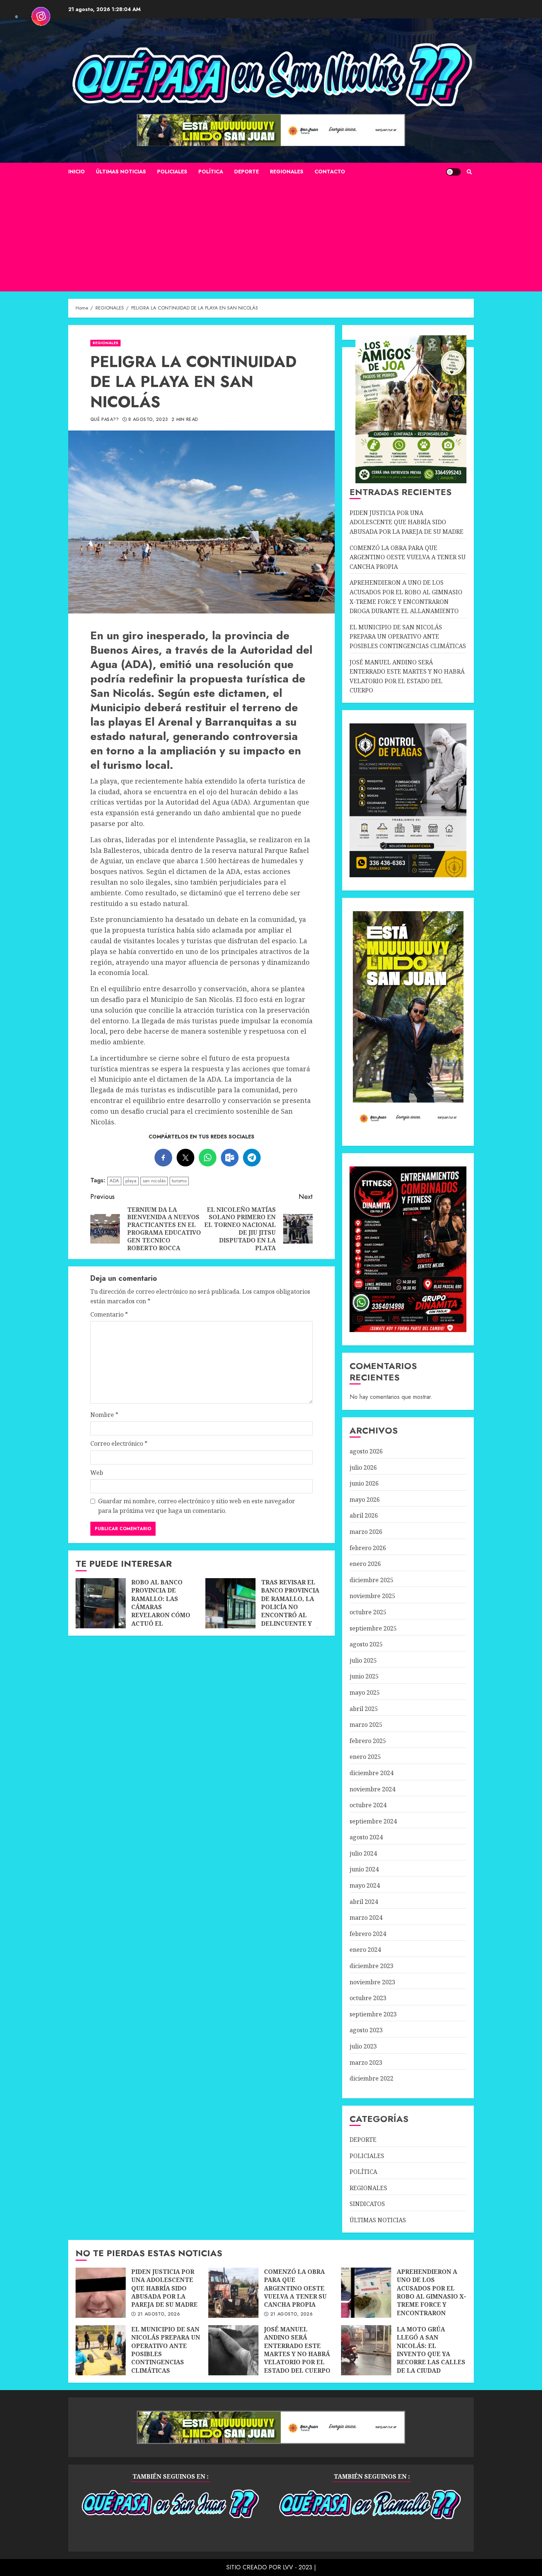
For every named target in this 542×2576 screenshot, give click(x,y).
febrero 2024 (368, 1934)
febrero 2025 (368, 1741)
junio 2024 (364, 1869)
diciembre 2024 (371, 1773)
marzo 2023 (366, 2062)
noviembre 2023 (372, 1982)
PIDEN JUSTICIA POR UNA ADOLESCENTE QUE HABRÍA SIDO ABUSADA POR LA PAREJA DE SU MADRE (406, 522)
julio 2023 (363, 2046)
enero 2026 (365, 1564)
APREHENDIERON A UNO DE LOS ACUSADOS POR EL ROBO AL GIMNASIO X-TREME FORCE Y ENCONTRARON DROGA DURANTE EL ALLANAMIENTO (366, 2293)
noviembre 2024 (372, 1789)
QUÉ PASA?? (105, 420)
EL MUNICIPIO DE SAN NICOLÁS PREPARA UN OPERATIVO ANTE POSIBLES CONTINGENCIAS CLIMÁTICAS (408, 637)
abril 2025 (364, 1709)
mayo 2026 (365, 1500)
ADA (114, 1181)
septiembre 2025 (373, 1628)
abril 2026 (364, 1515)
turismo (179, 1181)
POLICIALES (172, 172)
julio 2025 (363, 1660)
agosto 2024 (366, 1837)
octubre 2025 (368, 1612)
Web (97, 1473)
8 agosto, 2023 (148, 420)
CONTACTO (330, 172)
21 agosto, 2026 (159, 2314)
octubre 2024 (368, 1805)
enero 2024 (365, 1950)
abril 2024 (364, 1902)
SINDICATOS (367, 2204)
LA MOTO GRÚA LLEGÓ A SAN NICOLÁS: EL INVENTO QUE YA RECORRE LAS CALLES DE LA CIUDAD (366, 2350)
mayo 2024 (365, 1885)
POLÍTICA (211, 172)
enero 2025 (365, 1757)
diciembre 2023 (371, 1966)
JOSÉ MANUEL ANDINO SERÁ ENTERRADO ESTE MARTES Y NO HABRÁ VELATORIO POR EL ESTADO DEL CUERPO (233, 2350)
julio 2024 (363, 1853)
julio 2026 (363, 1467)
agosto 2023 (366, 2030)
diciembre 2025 (371, 1580)
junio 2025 (364, 1676)
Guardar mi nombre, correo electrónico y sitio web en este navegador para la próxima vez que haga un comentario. (197, 1506)
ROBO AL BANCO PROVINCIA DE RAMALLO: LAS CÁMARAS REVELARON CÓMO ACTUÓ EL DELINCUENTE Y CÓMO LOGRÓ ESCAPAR (101, 1603)
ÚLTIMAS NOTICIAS (121, 172)
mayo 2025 (365, 1692)
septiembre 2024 (373, 1821)
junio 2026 (364, 1483)
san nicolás (154, 1181)
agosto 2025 (366, 1644)
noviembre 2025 (372, 1596)
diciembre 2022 (371, 2078)
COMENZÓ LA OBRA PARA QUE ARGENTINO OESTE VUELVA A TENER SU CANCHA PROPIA (408, 557)
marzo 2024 (366, 1918)
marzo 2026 (366, 1532)
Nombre (104, 1415)
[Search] (469, 172)
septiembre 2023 (373, 2014)
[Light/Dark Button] (454, 172)
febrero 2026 (368, 1548)
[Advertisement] (271, 236)
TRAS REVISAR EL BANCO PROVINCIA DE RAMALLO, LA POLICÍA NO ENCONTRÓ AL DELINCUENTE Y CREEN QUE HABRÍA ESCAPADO (230, 1603)
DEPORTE (246, 172)
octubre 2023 (368, 1998)
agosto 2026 (366, 1451)
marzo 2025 (366, 1725)
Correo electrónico (119, 1443)
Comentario (109, 1314)
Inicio (77, 172)
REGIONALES (287, 172)
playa (131, 1181)
